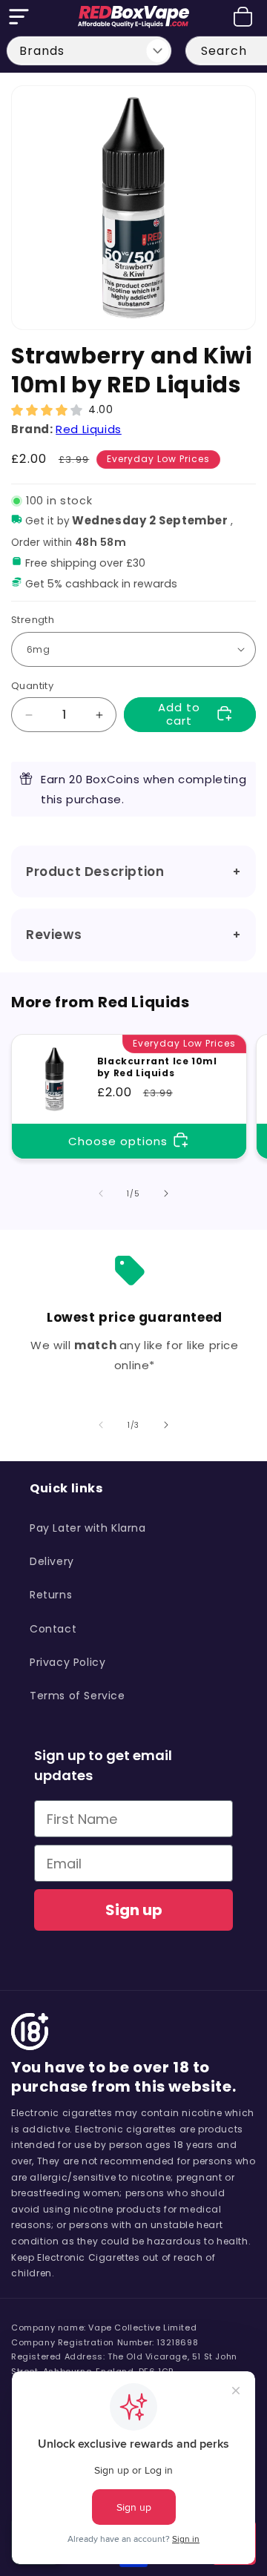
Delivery (52, 1561)
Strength (33, 620)
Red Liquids (89, 429)
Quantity (32, 686)
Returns (51, 1595)
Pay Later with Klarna (88, 1528)
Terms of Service (78, 1696)
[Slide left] (101, 1193)
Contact (53, 1629)
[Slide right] (166, 1193)
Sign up (134, 1910)
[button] (19, 17)
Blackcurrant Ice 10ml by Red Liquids (157, 1067)
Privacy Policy (67, 1662)
